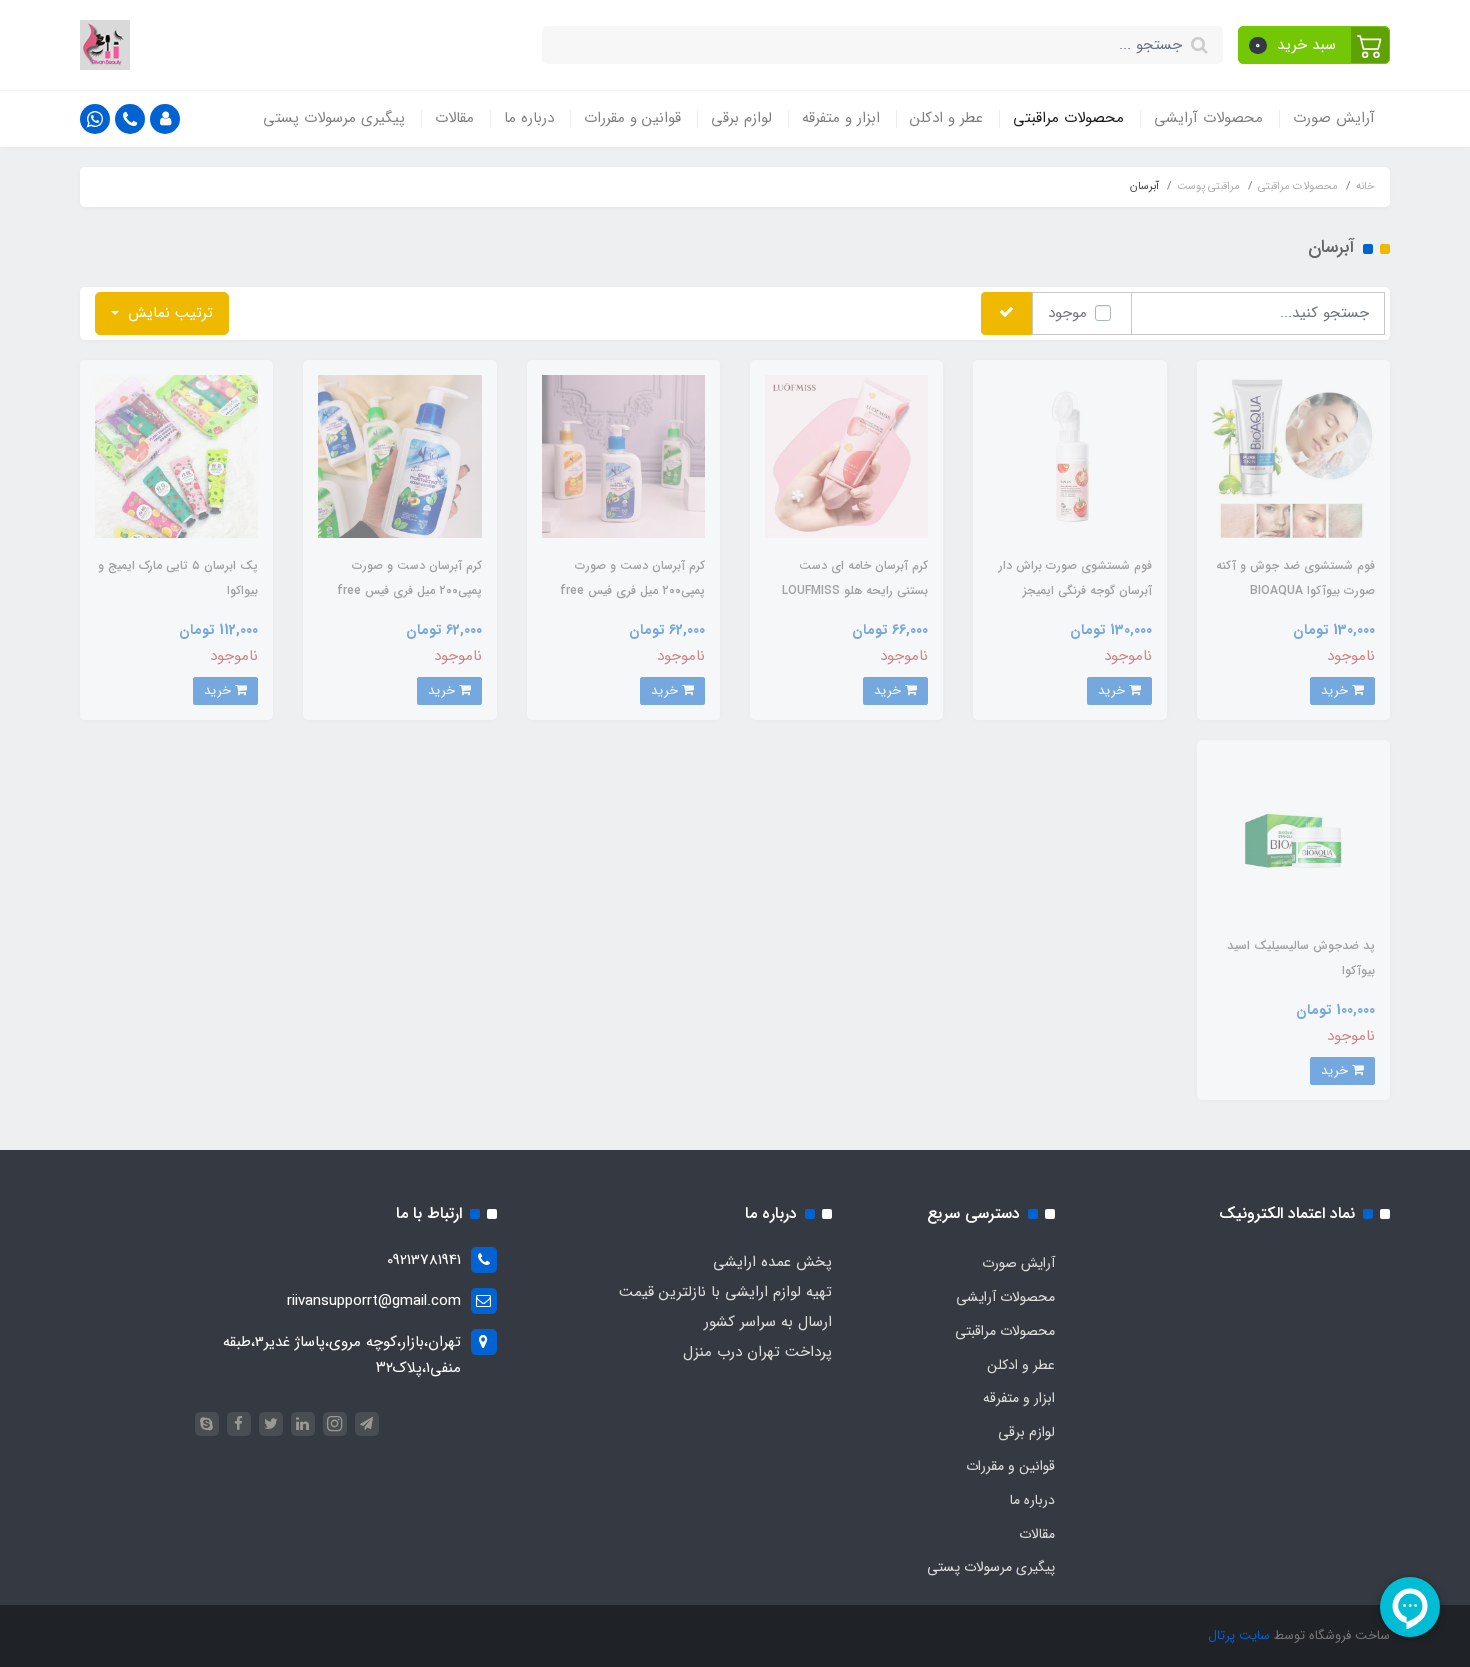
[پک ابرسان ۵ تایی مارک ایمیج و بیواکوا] (176, 456)
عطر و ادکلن (946, 118)
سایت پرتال (1239, 1635)
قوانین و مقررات (632, 118)
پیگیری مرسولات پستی (334, 118)
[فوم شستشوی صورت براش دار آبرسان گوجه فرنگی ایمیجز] (1069, 456)
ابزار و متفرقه (841, 118)
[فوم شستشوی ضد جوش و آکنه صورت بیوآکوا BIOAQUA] (1293, 456)
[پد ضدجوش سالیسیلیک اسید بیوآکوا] (1293, 836)
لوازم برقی (741, 118)
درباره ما (529, 118)
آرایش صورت (1334, 118)
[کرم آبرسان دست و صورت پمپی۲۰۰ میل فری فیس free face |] (623, 456)
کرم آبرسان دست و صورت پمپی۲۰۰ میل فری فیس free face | (632, 590)
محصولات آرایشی (1208, 118)
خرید (1336, 690)
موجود (1067, 313)
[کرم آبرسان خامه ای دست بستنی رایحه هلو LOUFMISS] (846, 456)
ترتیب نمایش (168, 313)
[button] (1314, 45)
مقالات (454, 118)
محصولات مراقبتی (1068, 118)
